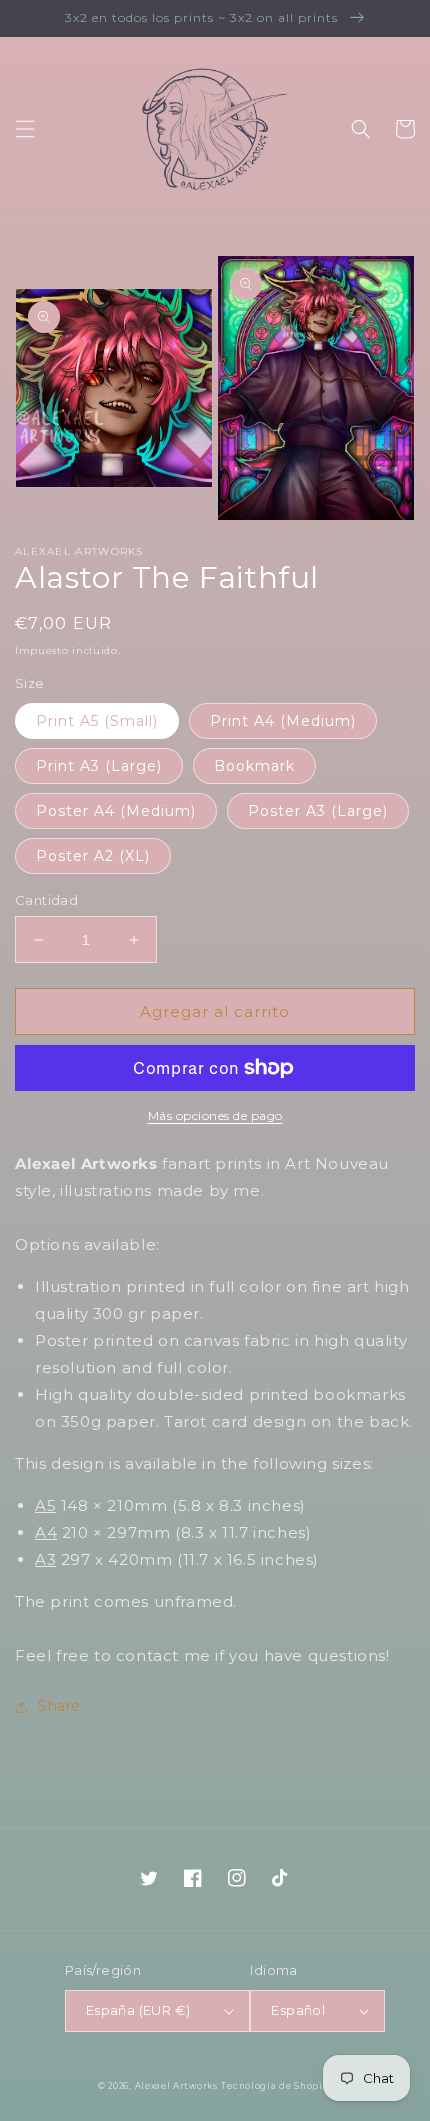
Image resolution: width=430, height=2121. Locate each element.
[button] (25, 129)
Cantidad (46, 900)
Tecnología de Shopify (276, 2086)
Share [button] (59, 1706)
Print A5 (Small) (97, 721)
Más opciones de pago (215, 1115)
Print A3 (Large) (99, 766)
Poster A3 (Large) (318, 811)
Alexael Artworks (176, 2086)
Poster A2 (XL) (93, 856)
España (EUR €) (138, 2010)
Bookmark (254, 766)
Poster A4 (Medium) (116, 811)
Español (298, 2010)
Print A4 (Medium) (283, 721)
